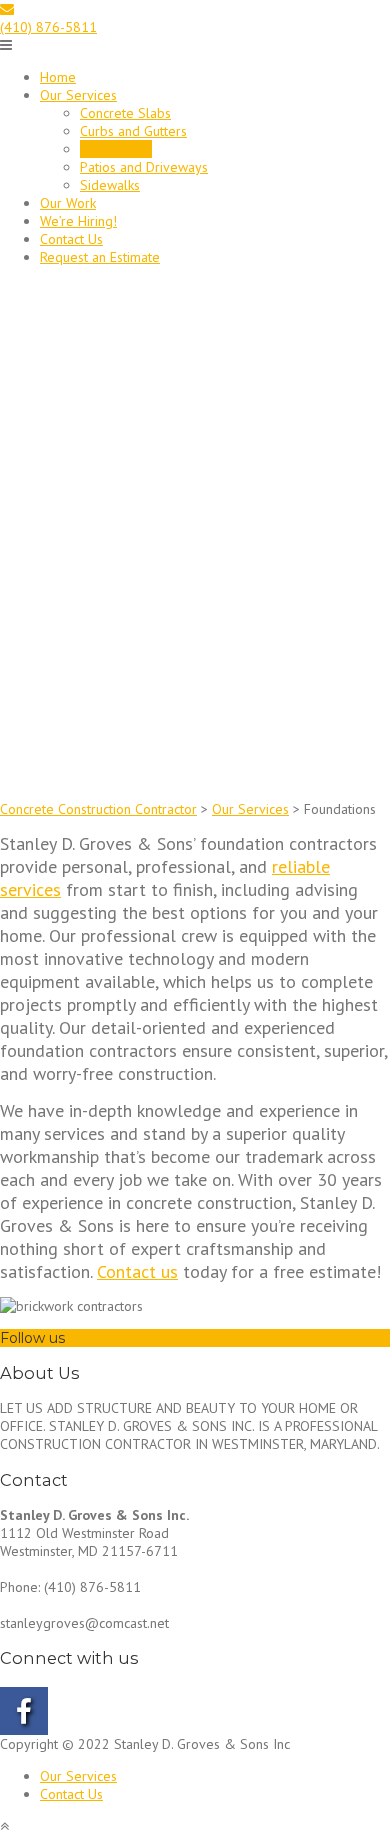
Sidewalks (110, 185)
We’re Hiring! (78, 221)
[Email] (7, 9)
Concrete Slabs (125, 113)
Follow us (32, 1338)
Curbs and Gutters (133, 131)
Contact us (137, 1271)
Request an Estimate (100, 257)
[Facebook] (73, 1338)
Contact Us (71, 239)
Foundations (116, 149)
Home (58, 77)
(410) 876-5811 (48, 27)
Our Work (68, 203)
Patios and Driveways (144, 167)
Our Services (78, 95)
